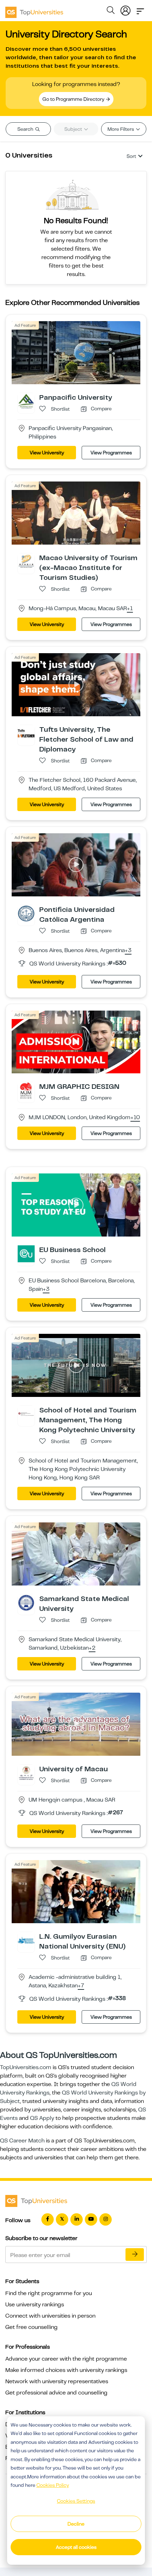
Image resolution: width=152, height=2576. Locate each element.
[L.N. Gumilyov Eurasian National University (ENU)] (26, 1940)
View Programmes (111, 453)
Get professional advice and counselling (56, 2393)
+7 (81, 1986)
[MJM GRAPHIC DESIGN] (26, 1090)
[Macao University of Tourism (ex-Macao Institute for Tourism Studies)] (26, 562)
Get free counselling (31, 2327)
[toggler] (140, 9)
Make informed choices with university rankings (66, 2370)
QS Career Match (22, 2141)
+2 (92, 1648)
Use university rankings (35, 2305)
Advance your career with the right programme (66, 2359)
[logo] (34, 10)
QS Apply (42, 2118)
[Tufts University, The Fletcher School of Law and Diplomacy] (26, 733)
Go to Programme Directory (74, 99)
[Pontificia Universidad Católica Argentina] (26, 913)
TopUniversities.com (26, 2067)
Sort (131, 156)
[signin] (125, 9)
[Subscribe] (135, 2255)
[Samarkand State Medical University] (26, 1602)
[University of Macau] (26, 1773)
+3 (128, 951)
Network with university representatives (57, 2381)
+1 (130, 609)
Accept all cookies (76, 2547)
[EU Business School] (26, 1253)
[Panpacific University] (26, 401)
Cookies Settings (76, 2501)
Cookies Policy (53, 2485)
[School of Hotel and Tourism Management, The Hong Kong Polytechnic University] (26, 1414)
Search (26, 129)
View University (47, 453)
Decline (76, 2524)
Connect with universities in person (50, 2316)
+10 (135, 1118)
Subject (74, 129)
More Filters (121, 129)
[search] (111, 11)
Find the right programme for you (49, 2293)
